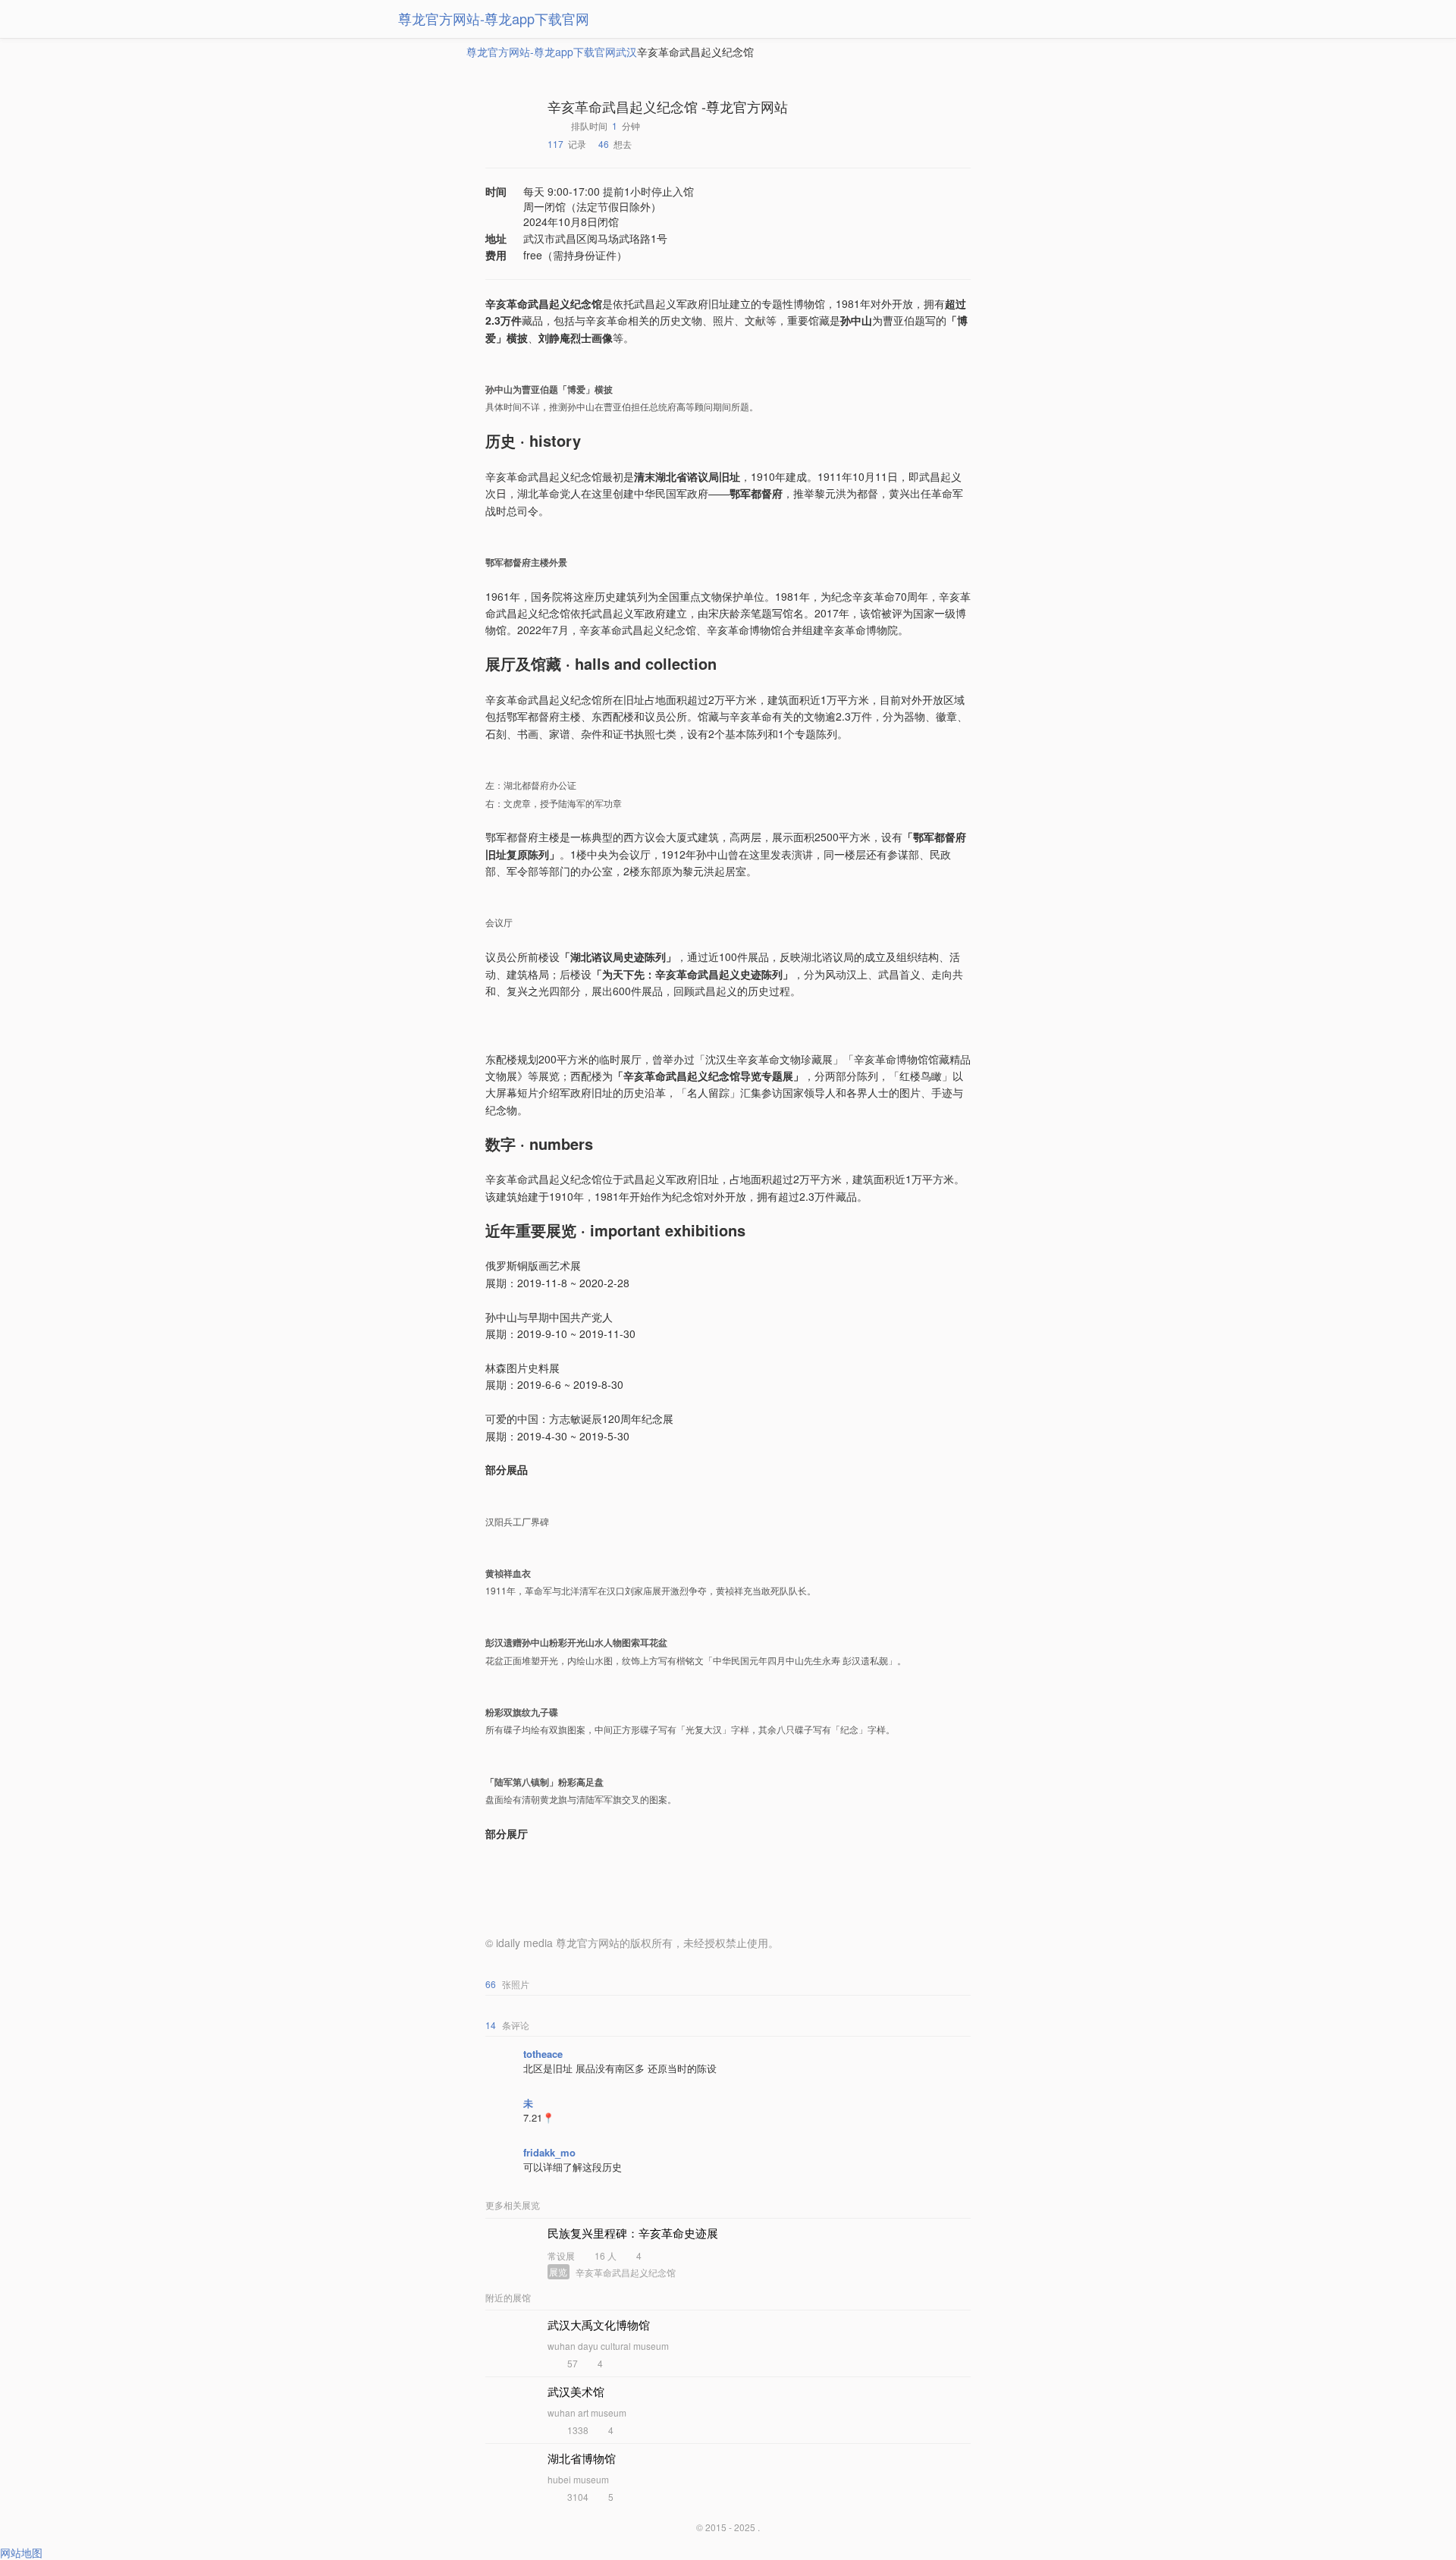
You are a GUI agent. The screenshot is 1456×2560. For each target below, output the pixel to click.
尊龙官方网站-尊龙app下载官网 (494, 18)
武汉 (626, 52)
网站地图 (21, 2552)
